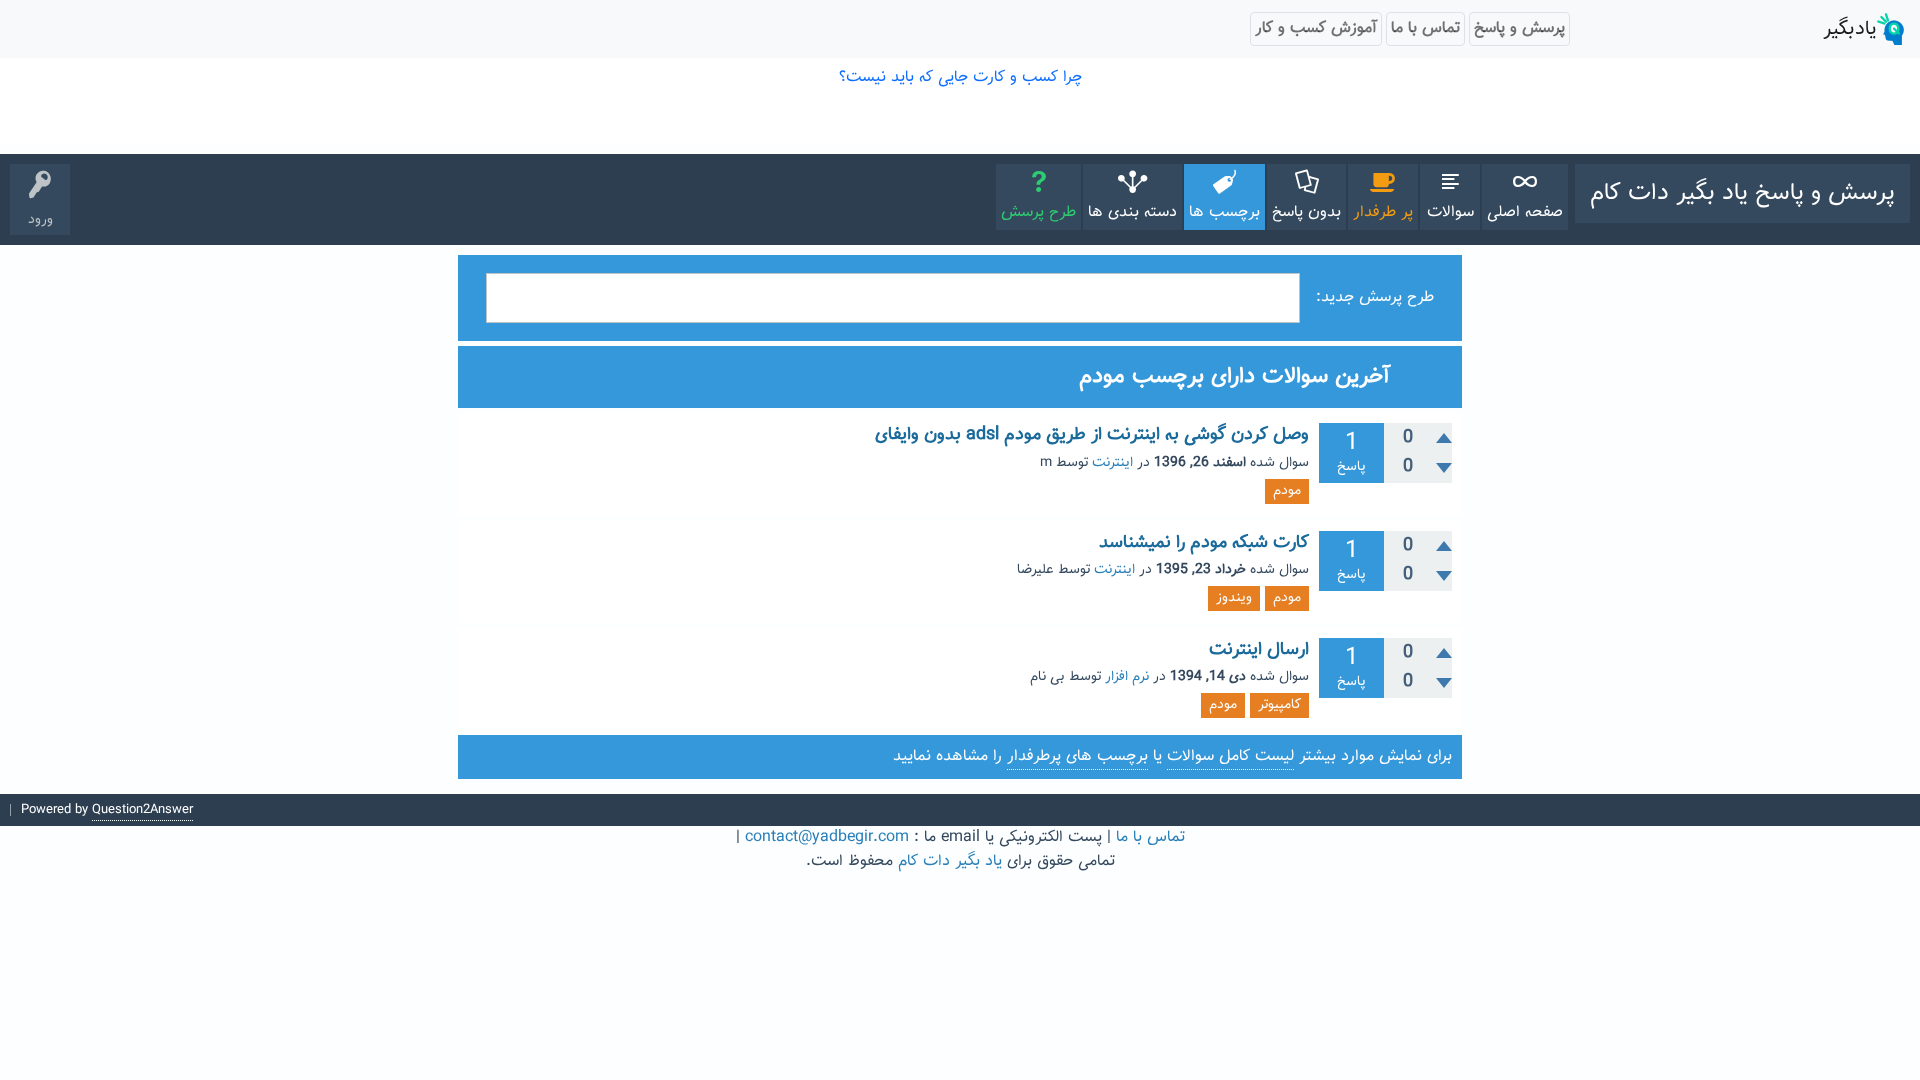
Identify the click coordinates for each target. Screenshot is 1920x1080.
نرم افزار (1127, 677)
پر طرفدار (1383, 212)
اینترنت (1112, 463)
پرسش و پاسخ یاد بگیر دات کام (1742, 193)
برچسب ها (1224, 212)
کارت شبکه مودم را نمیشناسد (1204, 543)
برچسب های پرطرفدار (1077, 756)
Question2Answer (142, 810)
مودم (1287, 491)
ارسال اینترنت (1259, 650)
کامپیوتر (1279, 705)
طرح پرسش (1038, 212)
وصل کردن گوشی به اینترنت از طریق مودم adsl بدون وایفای (1092, 435)
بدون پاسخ (1306, 212)
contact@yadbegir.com (827, 837)
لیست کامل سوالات (1230, 756)
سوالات (1450, 212)
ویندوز (1234, 598)
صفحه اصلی (1525, 212)
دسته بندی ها (1132, 212)
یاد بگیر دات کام (950, 861)
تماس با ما (1150, 837)
